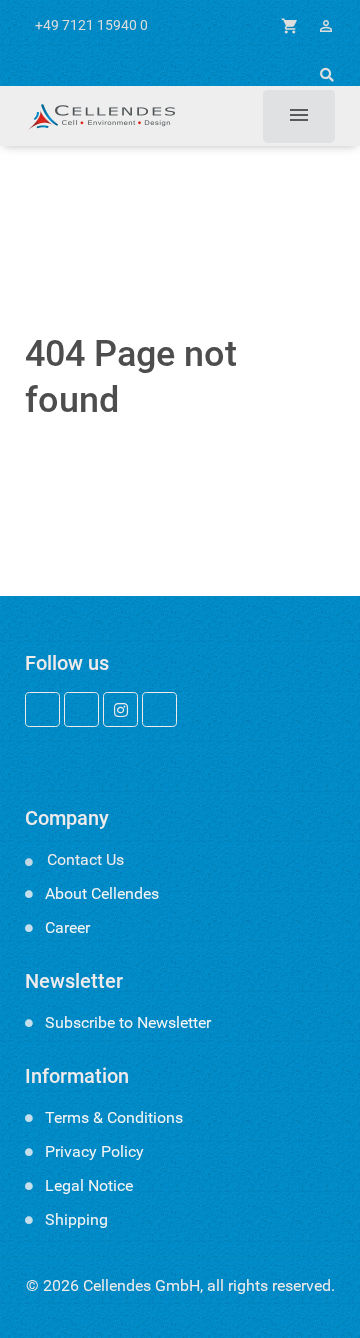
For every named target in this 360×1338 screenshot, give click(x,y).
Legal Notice (89, 1185)
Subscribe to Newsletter (128, 1022)
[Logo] (100, 116)
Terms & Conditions (114, 1117)
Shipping (76, 1219)
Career (67, 927)
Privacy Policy (94, 1151)
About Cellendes (102, 893)
